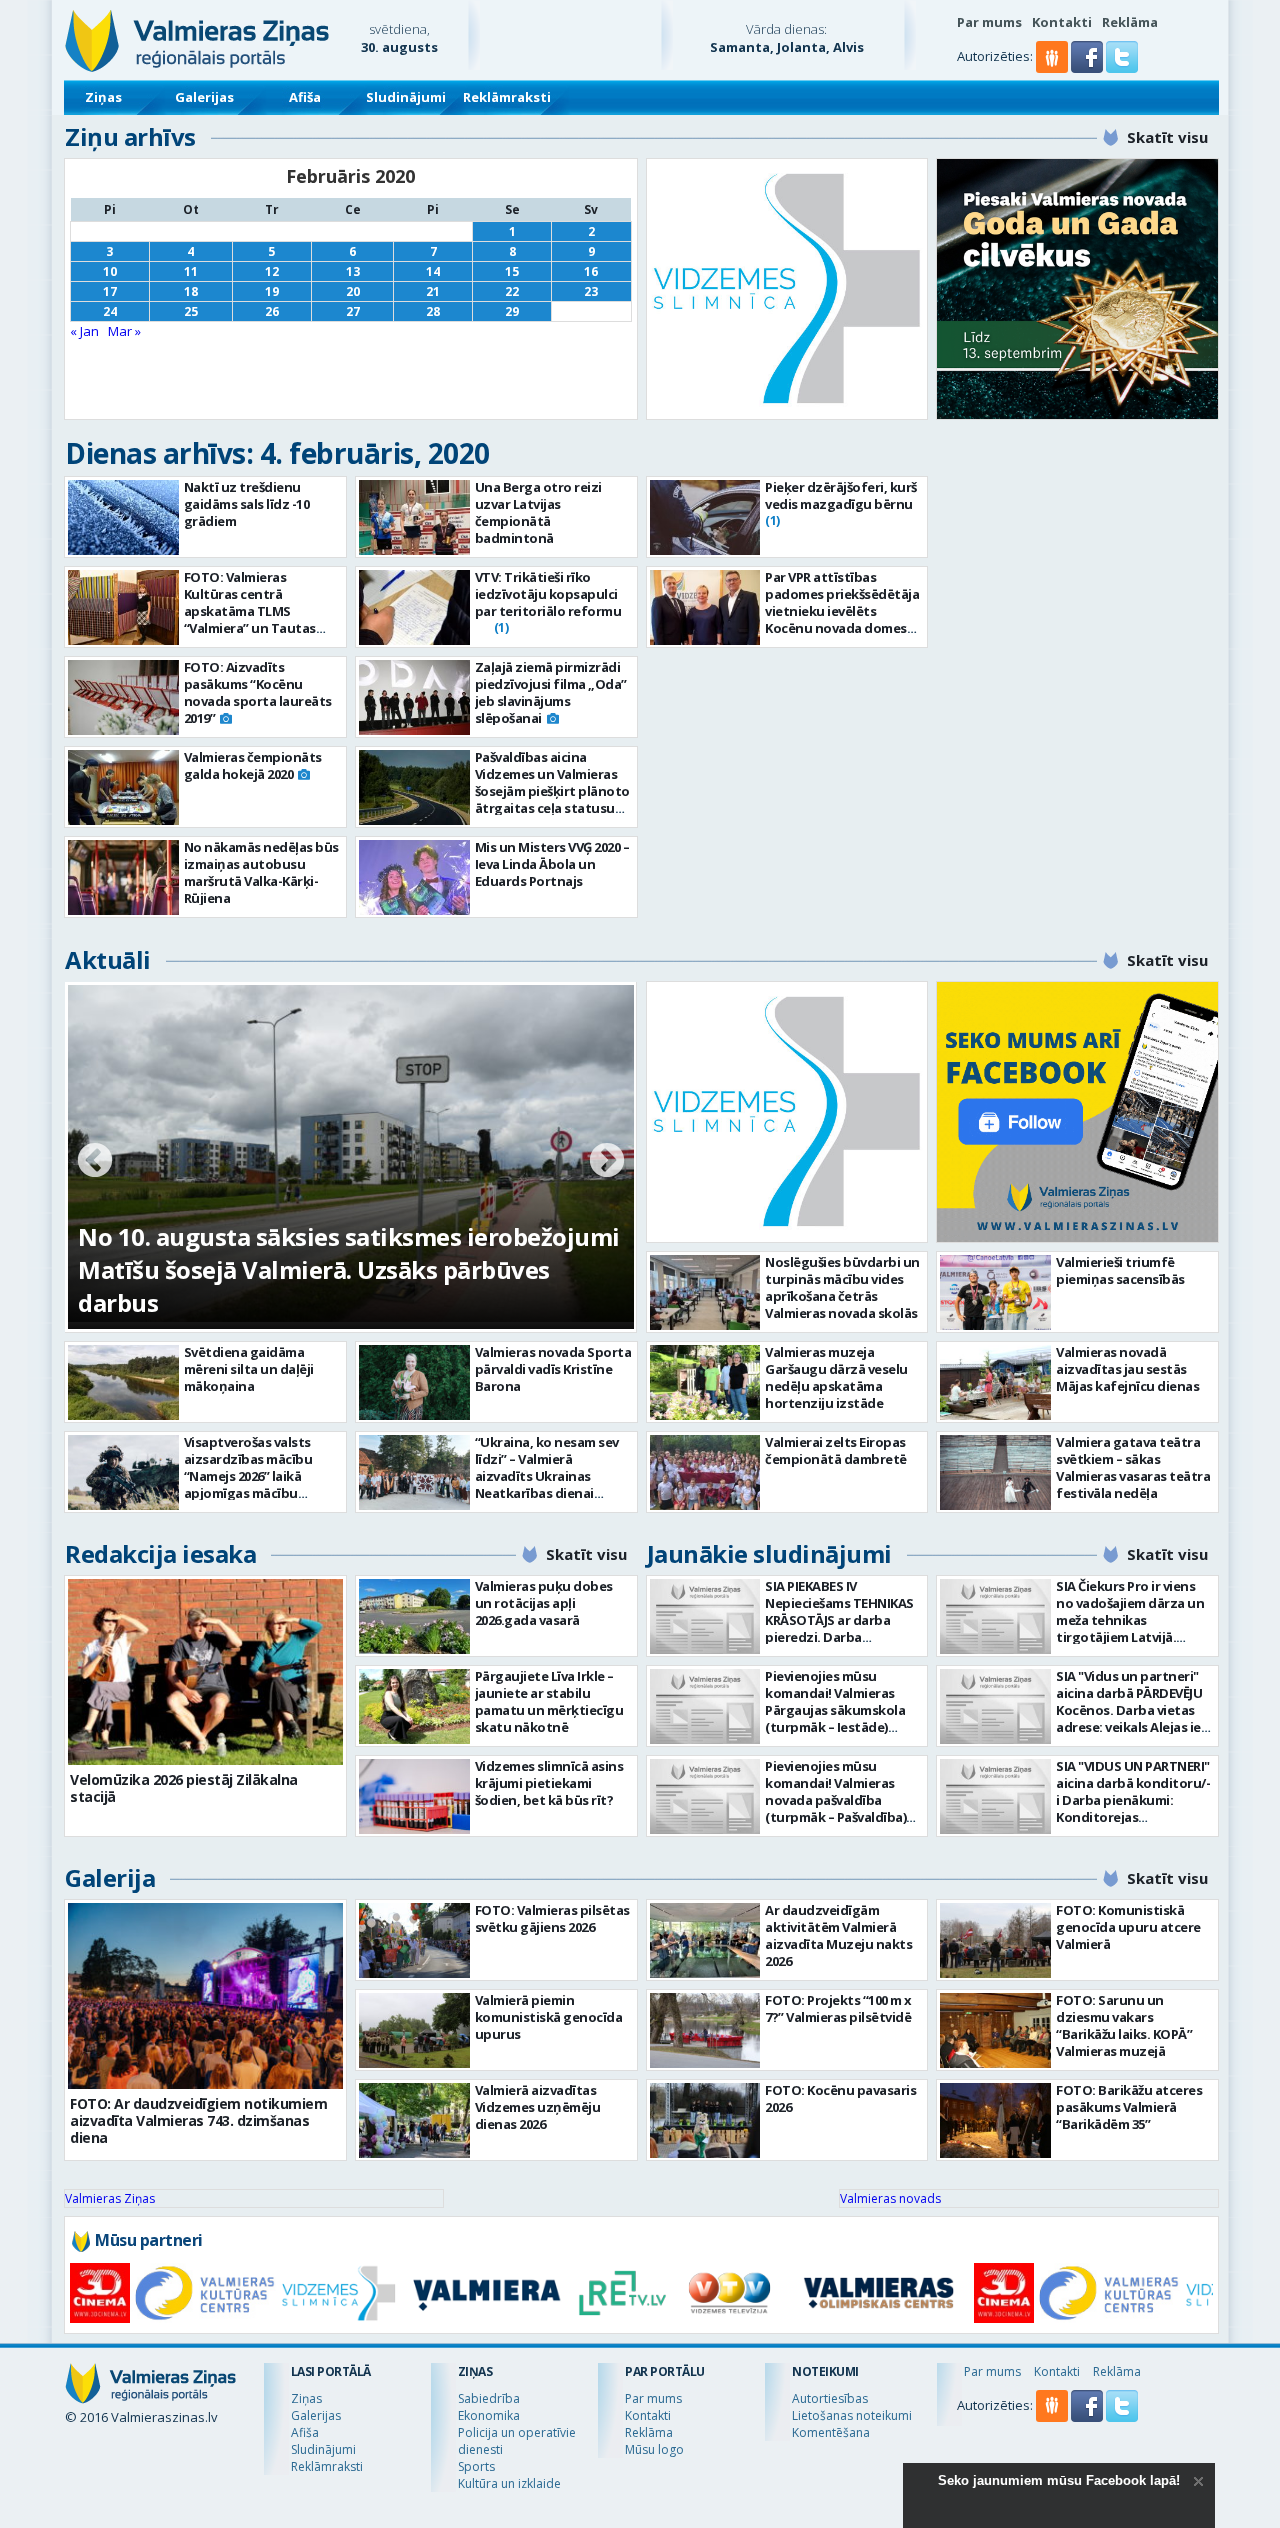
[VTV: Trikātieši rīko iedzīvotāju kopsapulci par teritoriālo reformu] (414, 607)
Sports (476, 2466)
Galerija (110, 1877)
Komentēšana (831, 2432)
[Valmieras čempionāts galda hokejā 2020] (123, 787)
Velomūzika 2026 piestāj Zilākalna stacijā (184, 1788)
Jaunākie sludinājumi (769, 1553)
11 (191, 271)
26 (272, 311)
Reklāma (1130, 22)
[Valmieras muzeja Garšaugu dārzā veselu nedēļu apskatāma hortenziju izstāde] (705, 1382)
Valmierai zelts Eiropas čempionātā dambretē (836, 1450)
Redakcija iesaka (160, 1553)
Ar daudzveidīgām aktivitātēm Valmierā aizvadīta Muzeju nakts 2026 (838, 1935)
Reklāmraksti (507, 97)
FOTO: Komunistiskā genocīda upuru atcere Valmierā (1128, 1927)
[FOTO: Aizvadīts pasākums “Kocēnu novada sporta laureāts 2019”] (123, 697)
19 (272, 291)
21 (433, 291)
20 (353, 291)
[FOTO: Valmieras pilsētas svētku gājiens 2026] (414, 1940)
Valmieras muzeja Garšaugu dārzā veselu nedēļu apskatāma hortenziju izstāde (836, 1377)
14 (433, 271)
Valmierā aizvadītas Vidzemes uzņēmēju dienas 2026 (538, 2107)
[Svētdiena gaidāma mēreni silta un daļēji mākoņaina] (123, 1382)
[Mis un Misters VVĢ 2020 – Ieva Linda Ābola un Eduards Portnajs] (414, 877)
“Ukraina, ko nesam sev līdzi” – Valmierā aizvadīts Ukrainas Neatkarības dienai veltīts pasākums (547, 1476)
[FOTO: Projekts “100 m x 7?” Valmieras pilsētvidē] (705, 2030)
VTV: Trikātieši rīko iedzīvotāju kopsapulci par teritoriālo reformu (548, 594)
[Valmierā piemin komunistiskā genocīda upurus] (414, 2030)
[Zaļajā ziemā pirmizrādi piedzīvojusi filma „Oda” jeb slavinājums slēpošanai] (414, 697)
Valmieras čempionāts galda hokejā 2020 (253, 765)
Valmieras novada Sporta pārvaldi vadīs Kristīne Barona (553, 1369)
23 (591, 291)
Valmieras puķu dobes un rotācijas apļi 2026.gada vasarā (544, 1603)
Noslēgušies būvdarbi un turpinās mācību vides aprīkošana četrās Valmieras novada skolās (842, 1287)
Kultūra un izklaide (509, 2483)
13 (353, 271)
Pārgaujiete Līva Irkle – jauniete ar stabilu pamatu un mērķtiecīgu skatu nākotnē (549, 1701)
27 (353, 311)
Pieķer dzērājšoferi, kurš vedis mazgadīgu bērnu (841, 495)
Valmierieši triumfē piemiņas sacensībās (1120, 1270)
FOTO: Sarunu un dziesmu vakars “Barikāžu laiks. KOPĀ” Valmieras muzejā (1124, 2025)
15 (512, 271)
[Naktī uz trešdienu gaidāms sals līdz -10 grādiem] (123, 517)
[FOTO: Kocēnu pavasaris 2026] (705, 2120)
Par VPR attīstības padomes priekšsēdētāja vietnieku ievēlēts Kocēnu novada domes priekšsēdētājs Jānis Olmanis (842, 619)
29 (512, 311)
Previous (95, 1162)
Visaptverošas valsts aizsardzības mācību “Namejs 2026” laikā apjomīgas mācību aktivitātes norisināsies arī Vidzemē (258, 1484)
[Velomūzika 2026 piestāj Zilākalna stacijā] (205, 1672)
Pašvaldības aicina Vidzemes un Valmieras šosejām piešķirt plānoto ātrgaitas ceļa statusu (552, 782)
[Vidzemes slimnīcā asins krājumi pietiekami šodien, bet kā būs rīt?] (414, 1796)
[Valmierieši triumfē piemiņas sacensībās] (995, 1292)
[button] (1088, 68)
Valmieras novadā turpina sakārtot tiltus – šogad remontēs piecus (322, 1286)
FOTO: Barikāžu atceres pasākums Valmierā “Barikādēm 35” (1129, 2107)
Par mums (989, 22)
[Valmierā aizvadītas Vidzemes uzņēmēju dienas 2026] (414, 2120)
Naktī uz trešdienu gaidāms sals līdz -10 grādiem (247, 504)
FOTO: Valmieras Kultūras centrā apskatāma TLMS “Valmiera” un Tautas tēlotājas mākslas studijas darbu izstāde (255, 619)
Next (607, 1162)
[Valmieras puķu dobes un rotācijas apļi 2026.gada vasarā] (414, 1616)
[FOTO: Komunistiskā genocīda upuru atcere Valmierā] (995, 1940)
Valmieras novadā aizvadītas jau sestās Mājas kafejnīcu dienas (1127, 1369)
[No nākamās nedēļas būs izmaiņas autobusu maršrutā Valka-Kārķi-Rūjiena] (123, 877)
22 (512, 291)
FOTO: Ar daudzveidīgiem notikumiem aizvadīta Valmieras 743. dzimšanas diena (198, 2120)
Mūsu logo (654, 2449)
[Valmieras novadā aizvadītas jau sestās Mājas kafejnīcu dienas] (995, 1382)
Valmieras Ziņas (110, 2198)
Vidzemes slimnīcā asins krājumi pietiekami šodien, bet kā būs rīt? (549, 1783)
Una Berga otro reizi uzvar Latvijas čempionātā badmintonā (538, 512)
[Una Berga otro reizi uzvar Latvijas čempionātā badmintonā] (414, 517)
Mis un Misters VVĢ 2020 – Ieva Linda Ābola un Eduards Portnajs (552, 864)
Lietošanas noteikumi (852, 2415)
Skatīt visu (1167, 137)
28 (433, 311)
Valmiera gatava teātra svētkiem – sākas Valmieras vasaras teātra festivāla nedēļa (1133, 1467)
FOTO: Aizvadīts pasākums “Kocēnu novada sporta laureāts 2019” (258, 692)
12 (272, 271)
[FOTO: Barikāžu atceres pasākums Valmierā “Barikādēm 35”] (995, 2120)
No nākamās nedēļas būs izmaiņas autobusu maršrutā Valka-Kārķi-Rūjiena (261, 872)
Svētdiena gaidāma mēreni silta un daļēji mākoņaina (249, 1369)
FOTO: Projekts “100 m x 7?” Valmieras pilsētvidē (838, 2008)
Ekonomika (489, 2415)
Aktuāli (108, 959)
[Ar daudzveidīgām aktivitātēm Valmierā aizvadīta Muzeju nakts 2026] (705, 1940)
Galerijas (204, 97)
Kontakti (1062, 22)
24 (110, 311)
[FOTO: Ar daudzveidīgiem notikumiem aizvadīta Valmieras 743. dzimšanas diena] (205, 1996)
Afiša (305, 97)
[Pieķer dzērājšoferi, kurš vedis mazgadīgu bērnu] (705, 517)
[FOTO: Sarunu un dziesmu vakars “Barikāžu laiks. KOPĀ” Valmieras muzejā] (995, 2030)
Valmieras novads (890, 2198)
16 (591, 271)
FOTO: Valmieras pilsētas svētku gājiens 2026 (552, 1918)
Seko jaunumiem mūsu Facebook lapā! (1059, 2480)
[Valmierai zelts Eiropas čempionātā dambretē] (705, 1472)
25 (191, 311)
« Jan (84, 331)
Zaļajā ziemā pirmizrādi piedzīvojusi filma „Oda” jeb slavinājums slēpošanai (551, 692)
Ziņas (103, 97)
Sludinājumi (406, 97)
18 (191, 291)
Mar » (124, 331)
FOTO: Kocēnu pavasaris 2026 (840, 2098)
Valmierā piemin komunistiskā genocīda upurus (549, 2017)
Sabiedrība (489, 2398)
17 (110, 291)
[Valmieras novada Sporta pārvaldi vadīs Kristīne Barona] (414, 1382)
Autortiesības (830, 2398)
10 (110, 271)
